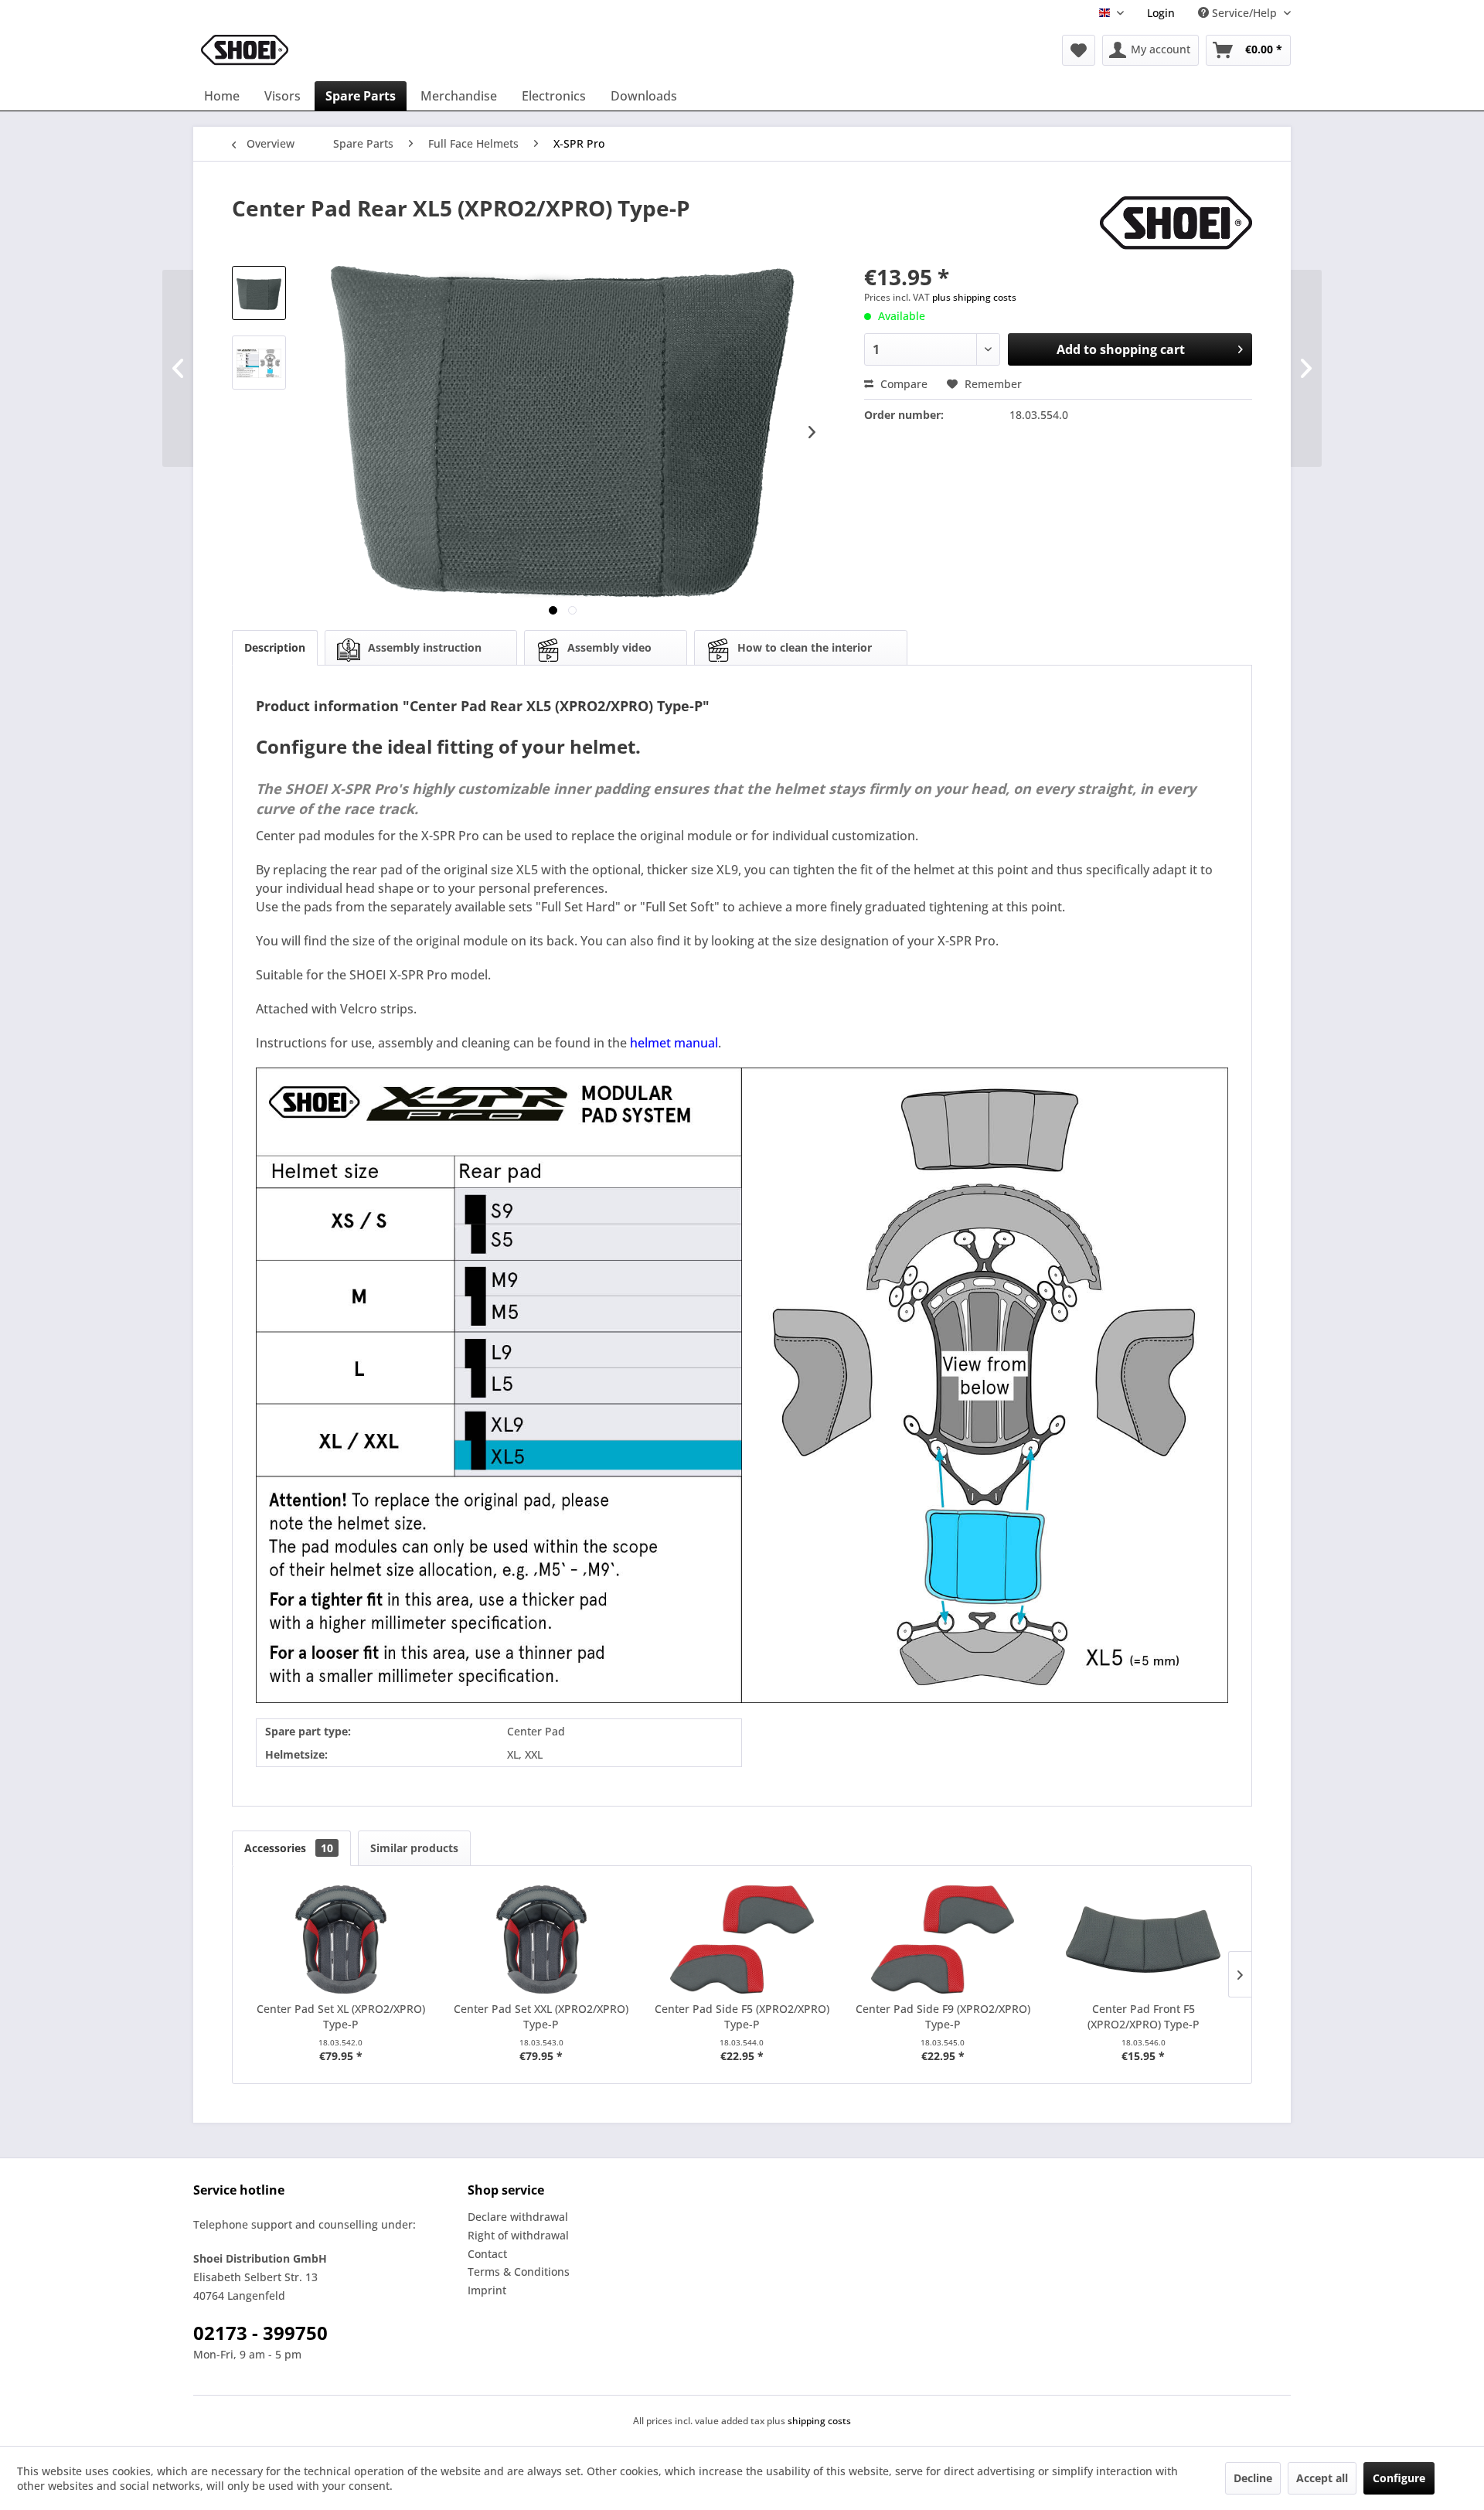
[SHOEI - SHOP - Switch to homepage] (245, 50)
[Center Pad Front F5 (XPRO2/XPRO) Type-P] (1143, 1940)
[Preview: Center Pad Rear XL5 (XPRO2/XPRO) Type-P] (259, 293)
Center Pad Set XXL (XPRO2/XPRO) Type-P (541, 2016)
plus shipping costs (974, 297)
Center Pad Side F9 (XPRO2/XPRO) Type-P (943, 2016)
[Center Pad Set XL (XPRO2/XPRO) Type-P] (341, 1940)
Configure (1399, 2478)
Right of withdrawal (518, 2235)
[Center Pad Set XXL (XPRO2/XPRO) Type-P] (542, 1940)
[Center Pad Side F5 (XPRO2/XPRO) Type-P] (742, 1940)
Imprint (487, 2290)
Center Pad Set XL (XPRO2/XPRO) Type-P (341, 2016)
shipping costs (819, 2421)
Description (275, 647)
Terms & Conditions (519, 2272)
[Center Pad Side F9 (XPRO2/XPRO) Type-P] (943, 1940)
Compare (902, 384)
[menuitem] (1161, 13)
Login (1161, 13)
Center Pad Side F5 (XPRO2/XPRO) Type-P (742, 2016)
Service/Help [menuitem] (1244, 13)
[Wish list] (1079, 50)
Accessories (289, 1848)
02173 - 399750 (260, 2333)
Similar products (414, 1848)
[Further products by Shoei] (1176, 223)
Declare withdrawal (518, 2217)
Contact (487, 2254)
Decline (1253, 2478)
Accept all (1322, 2478)
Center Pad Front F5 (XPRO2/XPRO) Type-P (1144, 2016)
